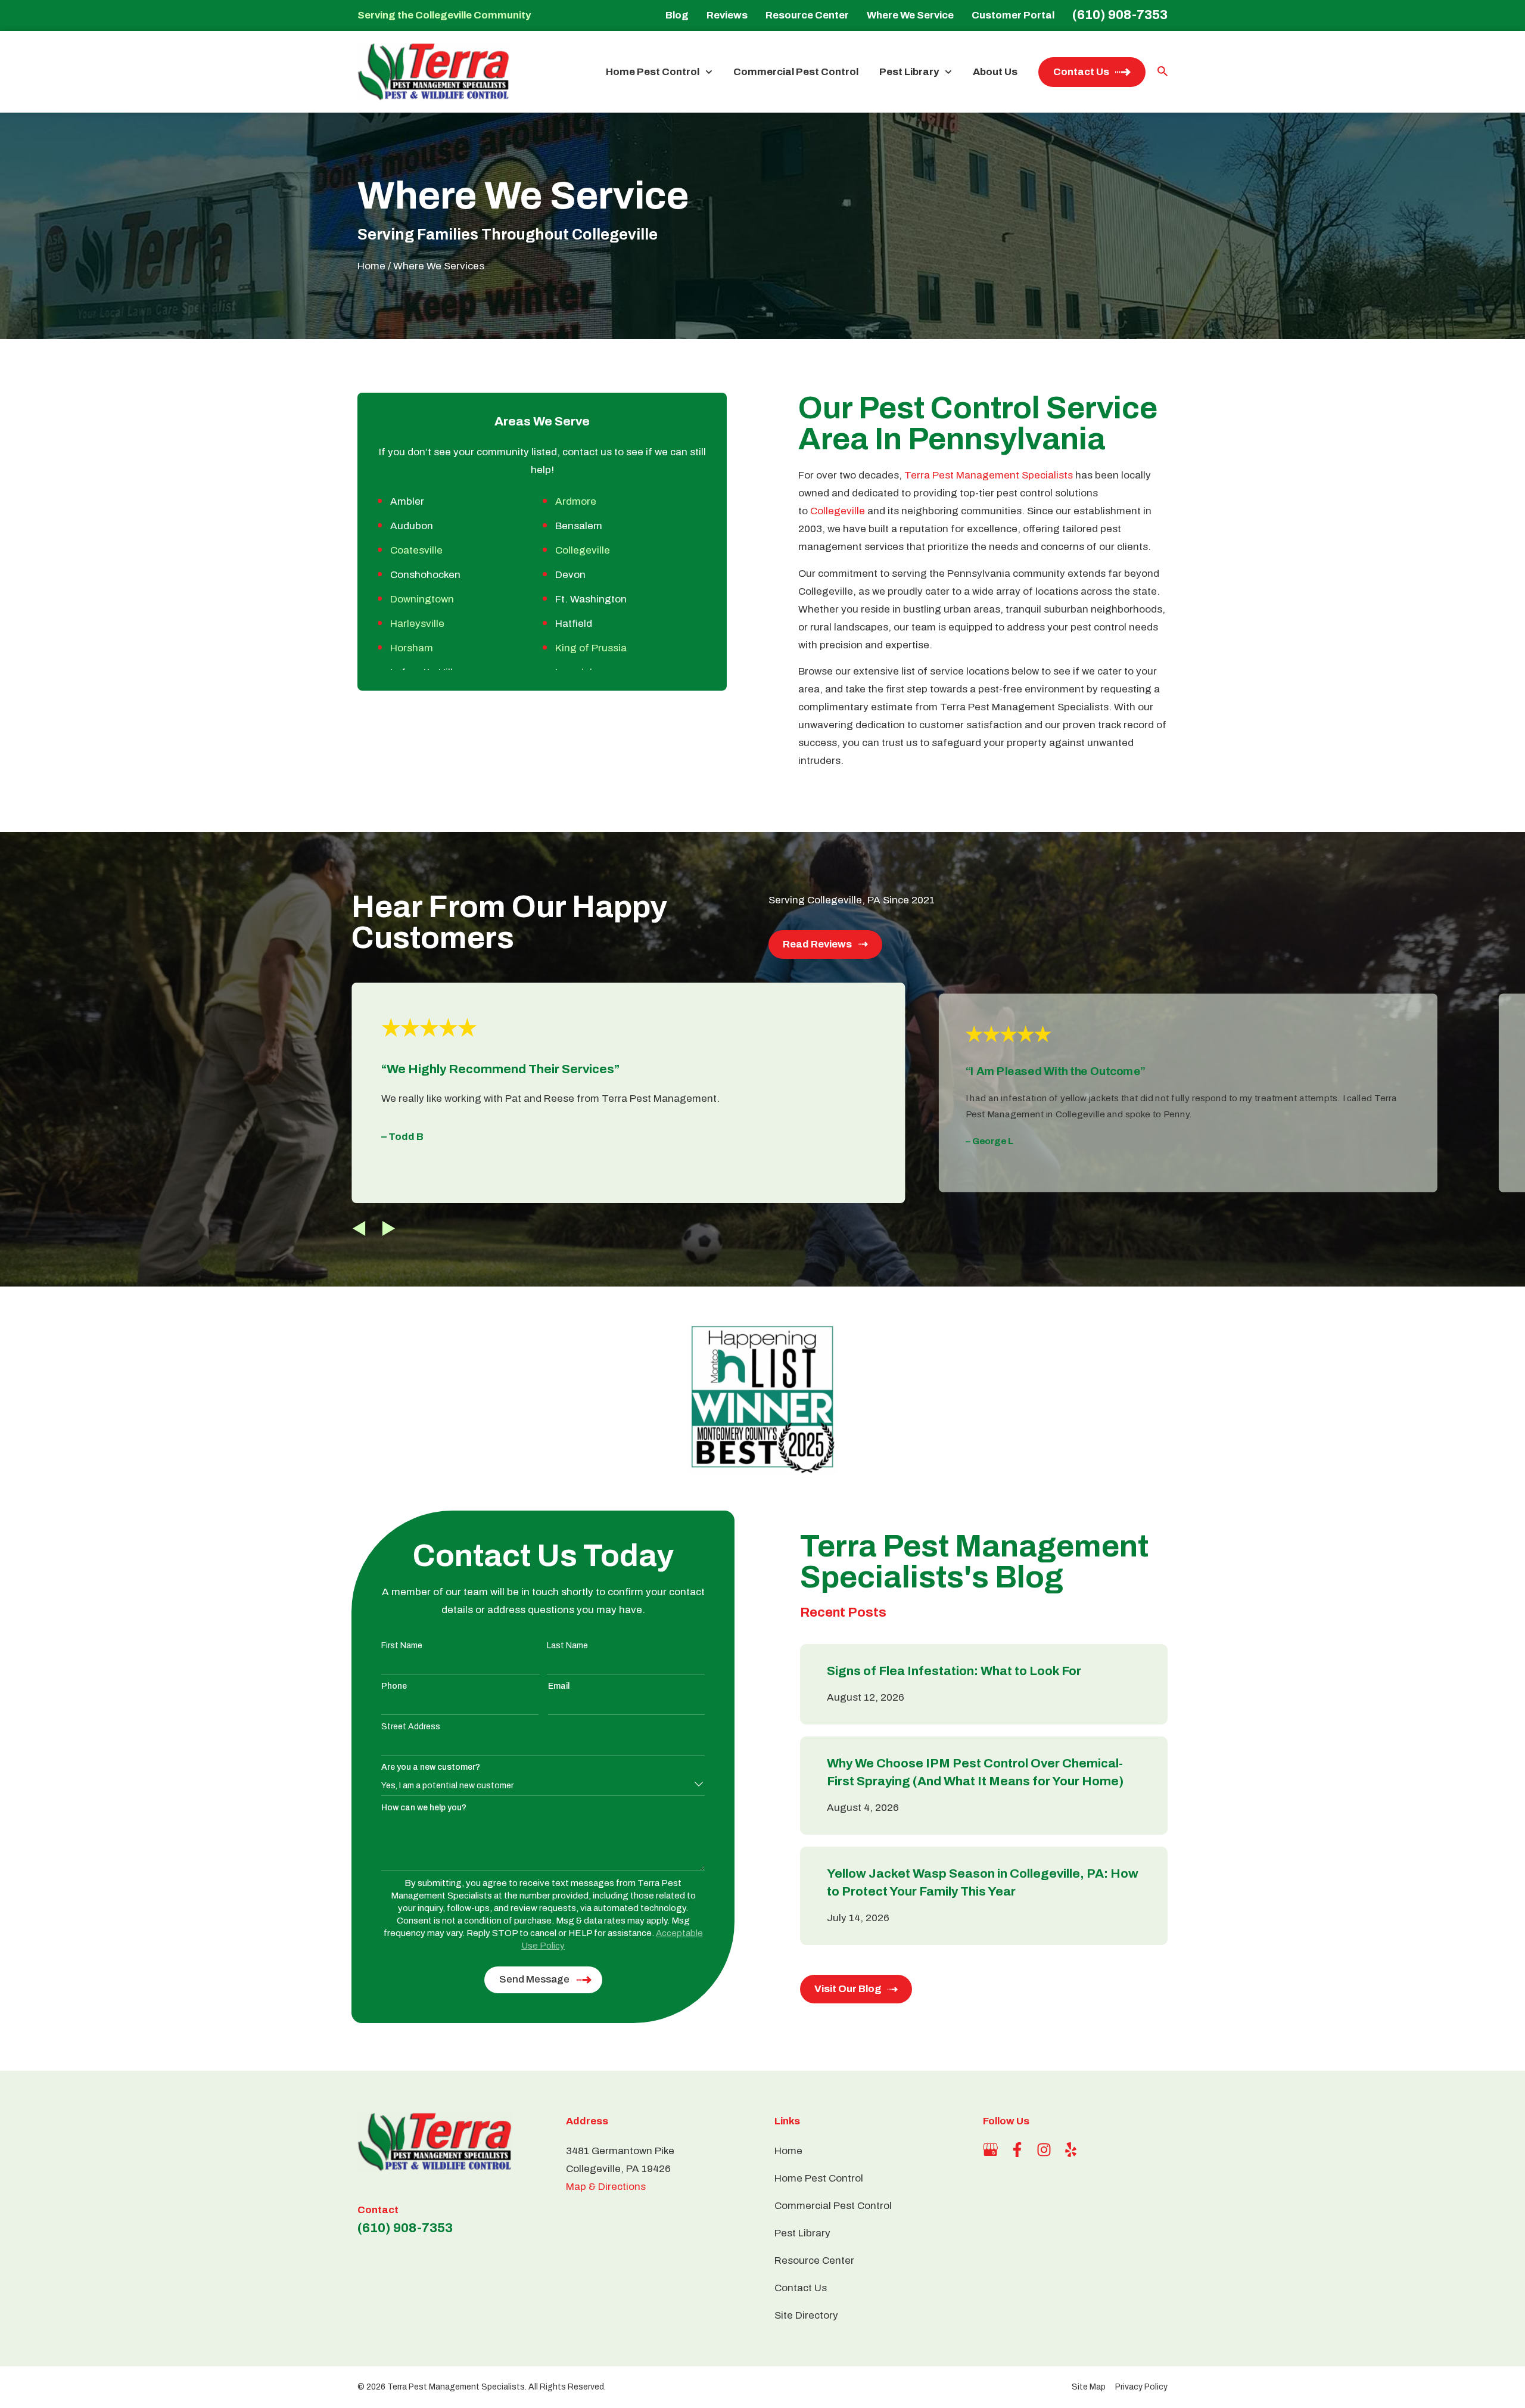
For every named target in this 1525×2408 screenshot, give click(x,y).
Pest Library (909, 72)
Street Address (411, 1727)
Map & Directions (606, 2187)
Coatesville (416, 550)
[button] (359, 1228)
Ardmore (576, 501)
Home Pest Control (653, 72)
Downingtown (422, 599)
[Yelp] (1071, 2150)
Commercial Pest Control (796, 72)
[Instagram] (1044, 2150)
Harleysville (417, 624)
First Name (402, 1646)
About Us (995, 72)
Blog (677, 15)
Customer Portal (1013, 15)
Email (559, 1686)
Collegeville (583, 550)
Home (371, 266)
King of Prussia (591, 648)
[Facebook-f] (1017, 2150)
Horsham (412, 648)
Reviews (727, 15)
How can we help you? (424, 1808)
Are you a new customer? (431, 1767)
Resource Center (807, 15)
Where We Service (910, 15)
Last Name (567, 1646)
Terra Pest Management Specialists (989, 475)
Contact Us (1081, 72)
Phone (394, 1686)
